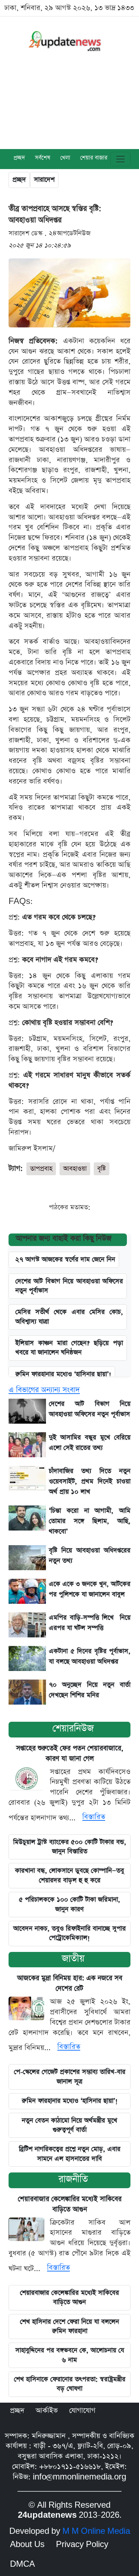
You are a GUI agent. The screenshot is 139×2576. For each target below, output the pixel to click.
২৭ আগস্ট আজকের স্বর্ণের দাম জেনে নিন (65, 1259)
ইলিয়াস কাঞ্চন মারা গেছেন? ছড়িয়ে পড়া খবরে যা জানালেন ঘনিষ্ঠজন (69, 1348)
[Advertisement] (69, 107)
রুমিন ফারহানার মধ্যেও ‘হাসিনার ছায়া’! (70, 2101)
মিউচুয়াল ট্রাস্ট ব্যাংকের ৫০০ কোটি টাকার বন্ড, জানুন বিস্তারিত (70, 1847)
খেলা (65, 158)
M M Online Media (96, 2531)
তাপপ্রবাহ (41, 1169)
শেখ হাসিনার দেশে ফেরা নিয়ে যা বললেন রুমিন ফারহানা (69, 2326)
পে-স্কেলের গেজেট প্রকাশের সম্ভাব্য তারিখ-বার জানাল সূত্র (70, 2076)
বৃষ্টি (102, 1169)
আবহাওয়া (75, 1169)
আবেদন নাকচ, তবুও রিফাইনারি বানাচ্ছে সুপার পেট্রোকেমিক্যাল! (69, 1933)
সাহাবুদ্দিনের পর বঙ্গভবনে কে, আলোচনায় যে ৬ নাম (70, 2355)
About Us (27, 2545)
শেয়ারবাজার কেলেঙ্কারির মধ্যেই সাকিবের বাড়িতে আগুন (69, 2297)
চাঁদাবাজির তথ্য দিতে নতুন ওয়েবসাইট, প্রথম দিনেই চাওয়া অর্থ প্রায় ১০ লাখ (90, 1481)
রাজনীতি (73, 2179)
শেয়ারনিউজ (73, 1728)
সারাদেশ (44, 180)
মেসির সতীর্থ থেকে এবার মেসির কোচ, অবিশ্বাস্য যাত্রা (69, 1317)
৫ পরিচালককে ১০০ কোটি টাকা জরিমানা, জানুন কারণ (69, 1904)
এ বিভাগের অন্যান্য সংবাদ (44, 1390)
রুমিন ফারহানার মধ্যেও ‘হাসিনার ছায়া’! (63, 1374)
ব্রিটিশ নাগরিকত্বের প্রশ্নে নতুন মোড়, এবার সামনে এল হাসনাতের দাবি (70, 2154)
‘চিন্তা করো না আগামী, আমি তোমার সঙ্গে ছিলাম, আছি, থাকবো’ (90, 1521)
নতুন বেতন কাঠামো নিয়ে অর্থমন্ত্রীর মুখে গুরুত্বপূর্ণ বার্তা (69, 2125)
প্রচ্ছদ (19, 158)
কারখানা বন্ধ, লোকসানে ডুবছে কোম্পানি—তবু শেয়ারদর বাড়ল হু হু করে (69, 1875)
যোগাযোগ (82, 2411)
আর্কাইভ (47, 2411)
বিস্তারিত (94, 1817)
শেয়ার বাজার (94, 158)
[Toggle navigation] (120, 159)
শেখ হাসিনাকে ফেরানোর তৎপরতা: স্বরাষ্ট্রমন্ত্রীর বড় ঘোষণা (70, 2384)
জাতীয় (73, 1959)
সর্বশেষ (43, 158)
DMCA (22, 2564)
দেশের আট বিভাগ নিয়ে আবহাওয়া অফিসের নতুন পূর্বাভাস (69, 1286)
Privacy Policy (82, 2545)
